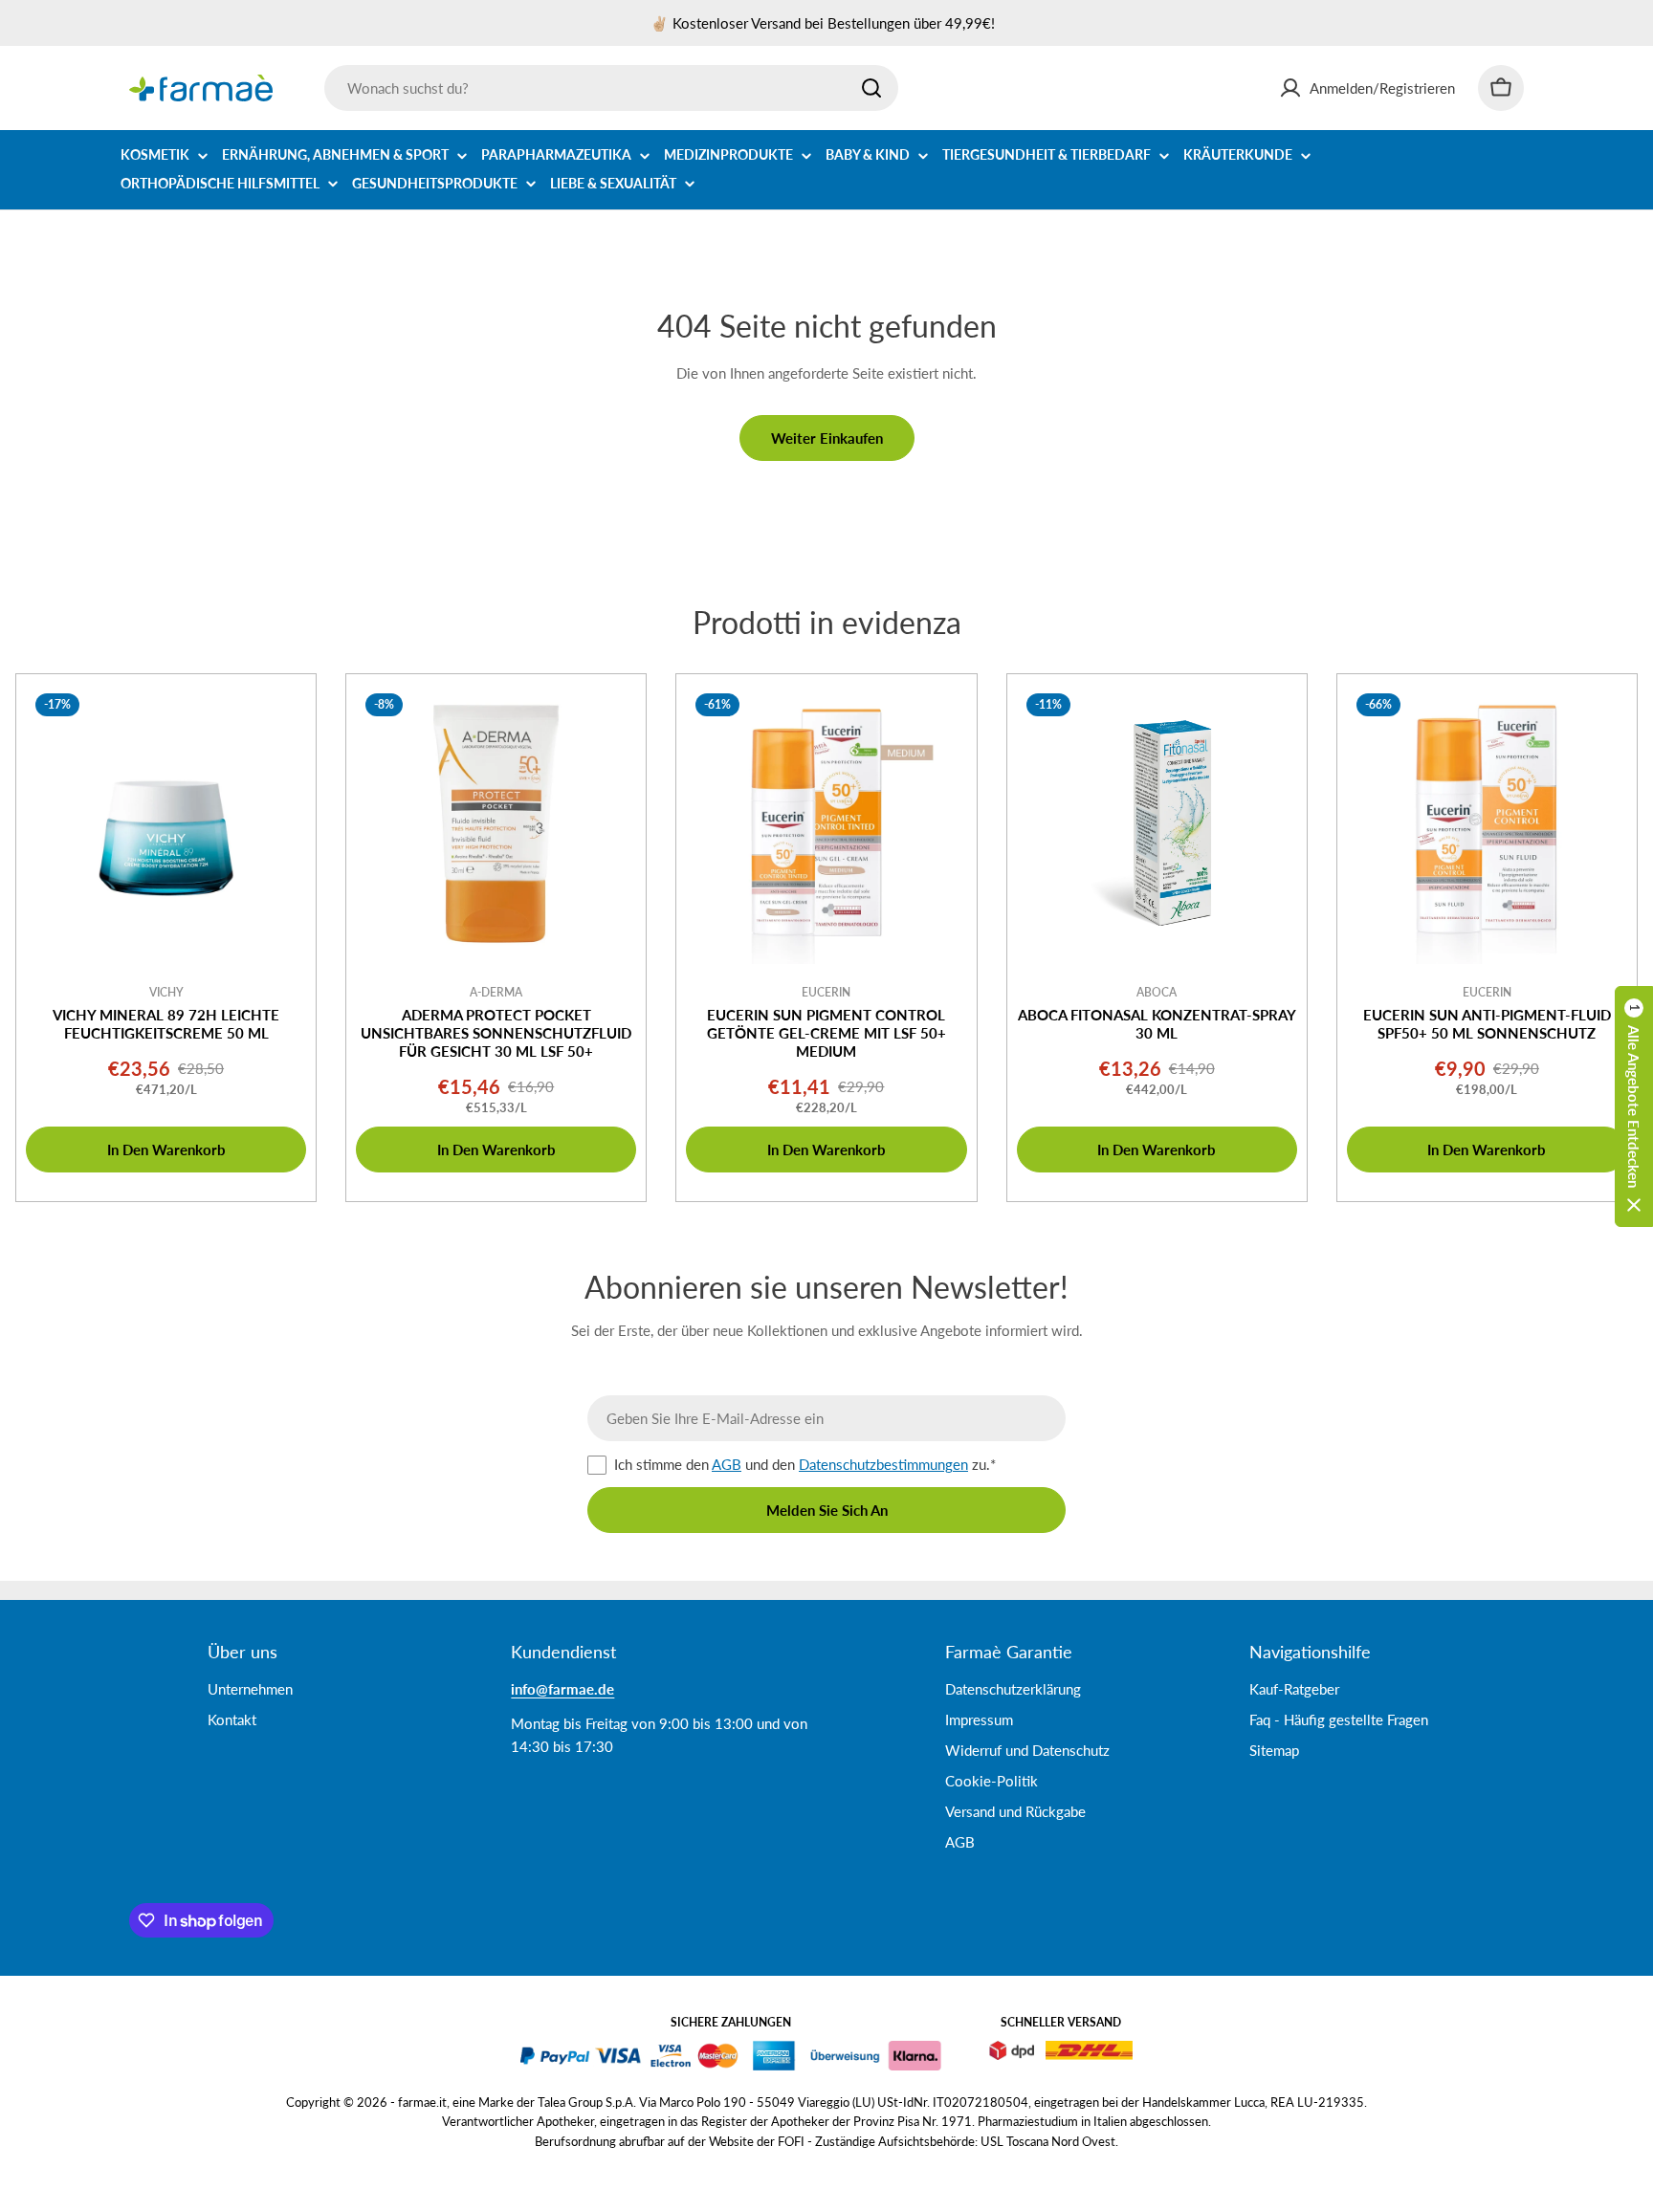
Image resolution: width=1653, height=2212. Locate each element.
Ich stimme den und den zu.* (805, 1464)
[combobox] (611, 88)
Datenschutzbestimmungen (883, 1464)
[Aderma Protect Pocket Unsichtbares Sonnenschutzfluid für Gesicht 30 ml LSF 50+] (496, 824)
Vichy (166, 992)
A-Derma (496, 992)
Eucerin (826, 992)
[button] (1634, 1106)
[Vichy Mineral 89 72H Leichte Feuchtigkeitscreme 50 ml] (166, 824)
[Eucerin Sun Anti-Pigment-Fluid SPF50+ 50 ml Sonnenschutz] (1487, 824)
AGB (727, 1464)
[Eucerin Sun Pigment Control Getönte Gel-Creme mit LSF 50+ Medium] (826, 824)
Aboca (1157, 992)
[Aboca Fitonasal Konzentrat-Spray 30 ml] (1157, 824)
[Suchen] (871, 88)
